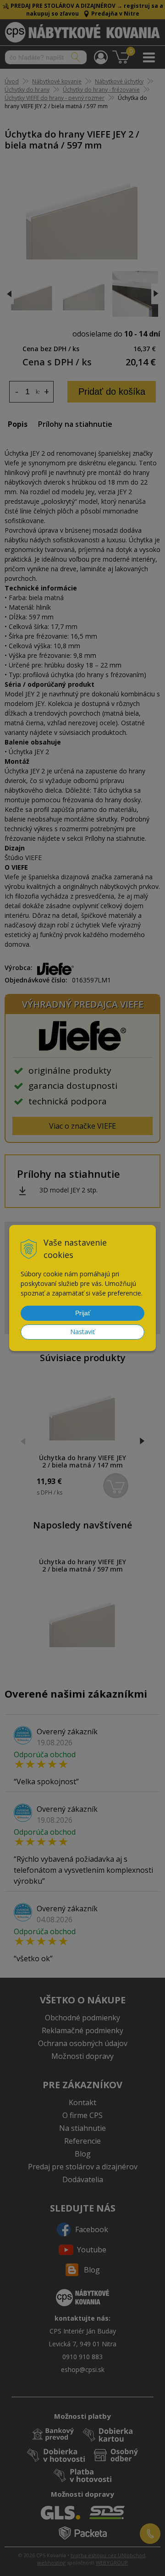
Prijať (83, 1313)
